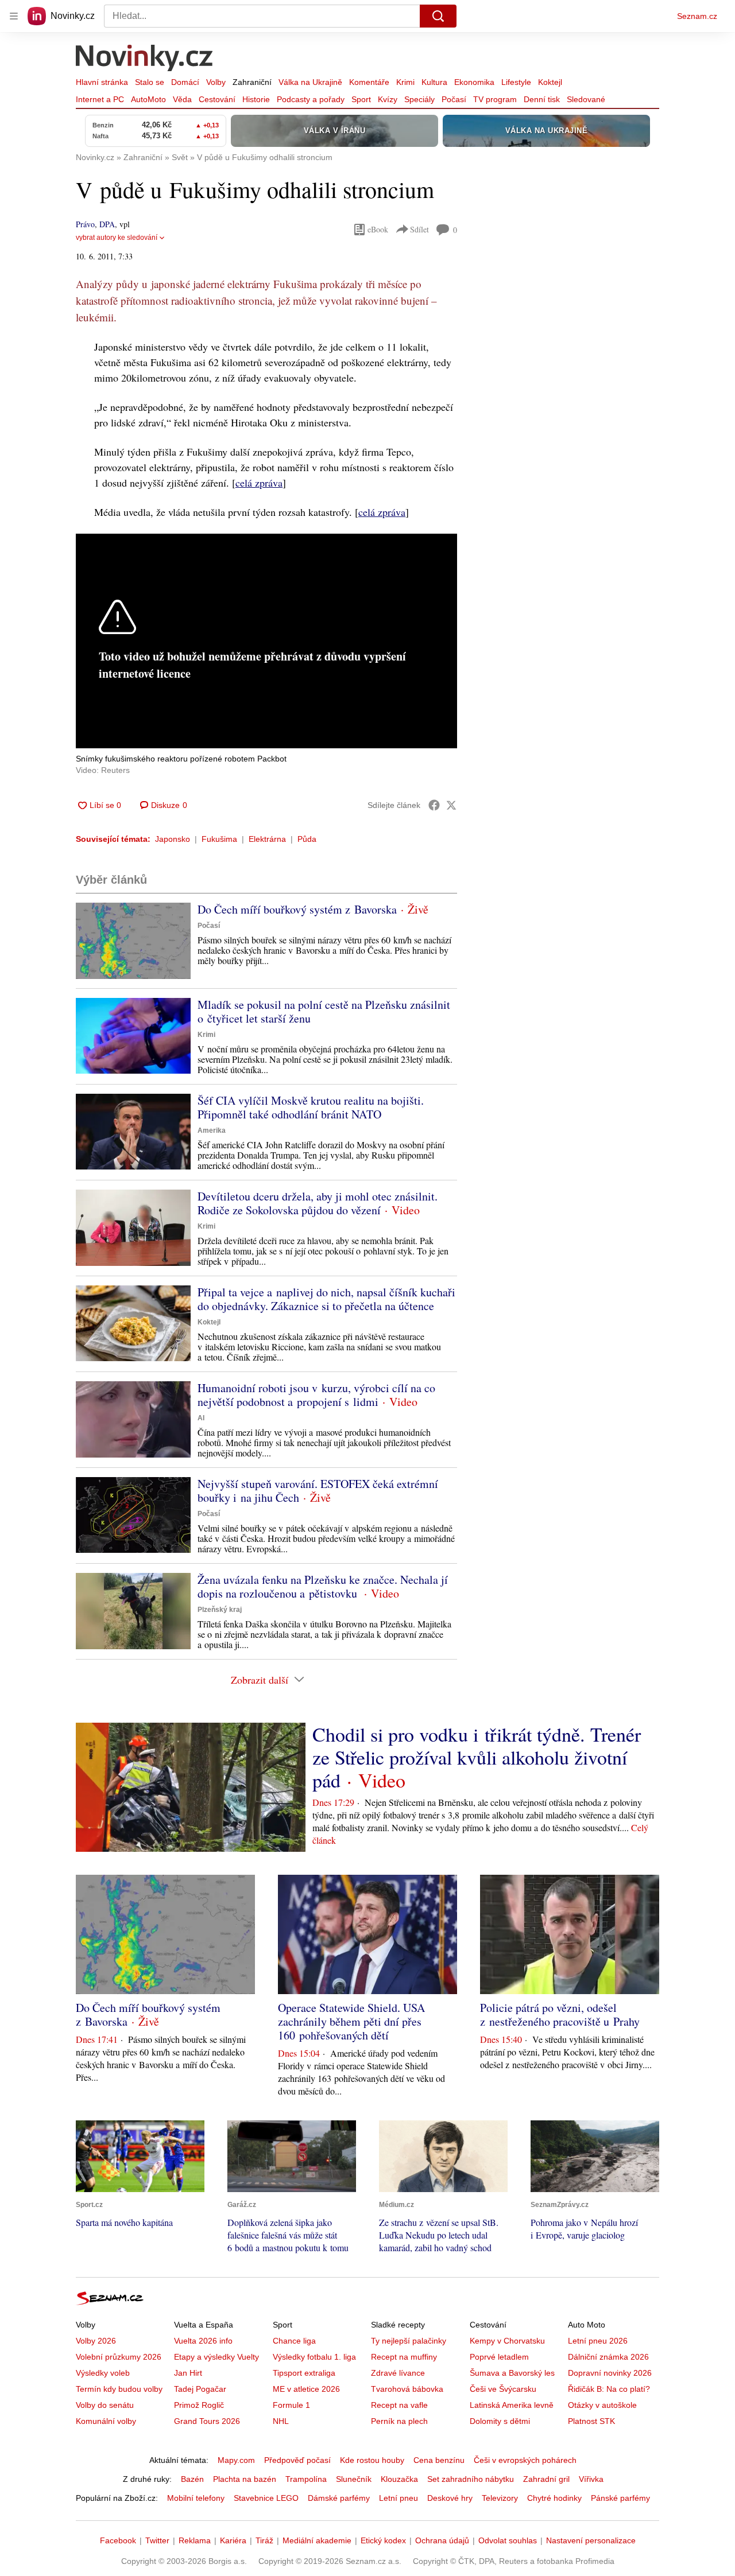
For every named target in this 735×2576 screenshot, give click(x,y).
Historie (256, 99)
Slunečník (354, 2479)
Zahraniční (252, 82)
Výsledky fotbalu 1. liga (314, 2357)
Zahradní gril (546, 2479)
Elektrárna (267, 839)
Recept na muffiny (404, 2357)
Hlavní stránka (102, 82)
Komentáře (369, 82)
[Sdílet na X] (451, 805)
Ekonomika (474, 82)
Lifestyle (516, 82)
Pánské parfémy (620, 2498)
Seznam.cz (697, 16)
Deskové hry (450, 2498)
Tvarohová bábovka (407, 2389)
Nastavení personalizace (591, 2540)
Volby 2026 (96, 2341)
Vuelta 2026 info (203, 2341)
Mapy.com (236, 2460)
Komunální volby (106, 2421)
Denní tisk (542, 99)
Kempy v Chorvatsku (507, 2341)
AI (201, 1418)
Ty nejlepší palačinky (409, 2341)
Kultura (434, 82)
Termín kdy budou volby (119, 2389)
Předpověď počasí (297, 2460)
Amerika (212, 1130)
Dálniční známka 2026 (608, 2357)
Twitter (157, 2540)
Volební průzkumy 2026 (119, 2357)
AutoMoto (148, 99)
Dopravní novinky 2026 (610, 2373)
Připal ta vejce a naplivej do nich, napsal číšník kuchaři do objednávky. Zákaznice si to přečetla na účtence (326, 1299)
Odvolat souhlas (508, 2540)
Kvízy (388, 99)
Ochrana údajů (442, 2540)
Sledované (586, 99)
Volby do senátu (105, 2405)
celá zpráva (259, 483)
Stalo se (150, 82)
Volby (216, 82)
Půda (307, 839)
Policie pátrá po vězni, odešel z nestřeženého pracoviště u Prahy (560, 2014)
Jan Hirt (188, 2373)
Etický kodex (383, 2540)
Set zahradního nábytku (471, 2479)
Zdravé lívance (398, 2373)
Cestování (217, 99)
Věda (182, 99)
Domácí (185, 82)
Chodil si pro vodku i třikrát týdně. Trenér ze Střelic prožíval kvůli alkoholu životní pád (477, 1757)
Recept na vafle (399, 2405)
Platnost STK (591, 2421)
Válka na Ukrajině (310, 82)
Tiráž (264, 2540)
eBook (378, 229)
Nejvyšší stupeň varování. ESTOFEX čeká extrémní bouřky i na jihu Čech (318, 1491)
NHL (281, 2421)
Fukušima (219, 839)
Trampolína (306, 2479)
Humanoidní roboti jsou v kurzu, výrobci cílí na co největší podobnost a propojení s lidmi (316, 1395)
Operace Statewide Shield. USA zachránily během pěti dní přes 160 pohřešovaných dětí (351, 2021)
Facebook (118, 2540)
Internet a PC (100, 99)
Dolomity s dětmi (500, 2421)
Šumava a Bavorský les (512, 2373)
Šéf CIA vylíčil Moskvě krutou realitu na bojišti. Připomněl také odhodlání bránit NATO (311, 1107)
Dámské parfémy (339, 2498)
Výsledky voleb (103, 2373)
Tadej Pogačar (200, 2389)
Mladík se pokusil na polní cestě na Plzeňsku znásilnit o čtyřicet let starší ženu (324, 1011)
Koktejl (550, 82)
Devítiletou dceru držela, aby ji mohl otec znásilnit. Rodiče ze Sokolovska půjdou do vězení (318, 1203)
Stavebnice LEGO (266, 2498)
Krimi (405, 82)
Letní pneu (399, 2498)
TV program (495, 99)
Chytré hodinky (554, 2498)
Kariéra (233, 2540)
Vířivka (591, 2479)
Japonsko (173, 839)
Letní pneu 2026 (598, 2341)
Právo (85, 224)
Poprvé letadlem (499, 2357)
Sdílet (419, 229)
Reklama (195, 2540)
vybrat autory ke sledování (117, 238)
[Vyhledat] (438, 16)
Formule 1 (291, 2405)
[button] (133, 941)
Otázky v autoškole (602, 2405)
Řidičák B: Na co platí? (609, 2389)
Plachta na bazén (245, 2479)
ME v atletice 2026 (306, 2389)
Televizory (500, 2498)
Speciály (419, 99)
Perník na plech (399, 2421)
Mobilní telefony (196, 2498)
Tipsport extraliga (304, 2373)
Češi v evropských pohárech (525, 2460)
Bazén (192, 2479)
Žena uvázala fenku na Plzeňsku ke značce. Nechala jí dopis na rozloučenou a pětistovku (323, 1586)
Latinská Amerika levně (512, 2405)
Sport (361, 99)
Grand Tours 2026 (207, 2421)
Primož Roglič (199, 2405)
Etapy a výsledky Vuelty (216, 2357)
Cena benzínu (439, 2460)
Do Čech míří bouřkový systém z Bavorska (297, 909)
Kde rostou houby (372, 2460)
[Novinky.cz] (145, 59)
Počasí (454, 99)
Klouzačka (399, 2479)
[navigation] (14, 16)
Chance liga (294, 2341)
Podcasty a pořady (311, 99)
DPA (107, 224)
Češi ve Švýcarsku (503, 2389)
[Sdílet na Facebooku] (434, 805)
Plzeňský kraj (220, 1610)
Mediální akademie (317, 2540)
